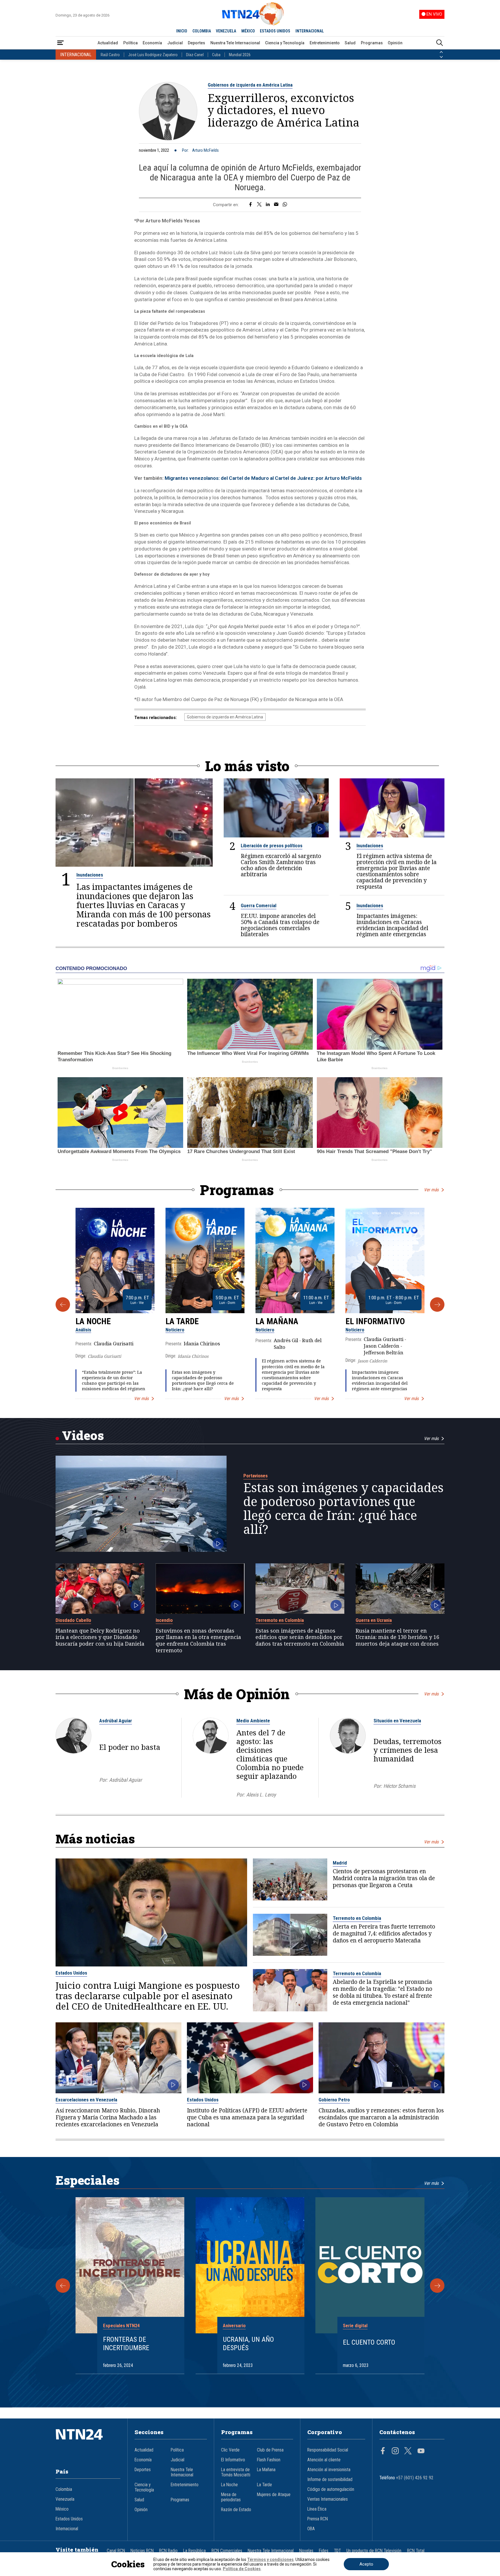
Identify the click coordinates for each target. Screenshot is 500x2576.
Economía (152, 43)
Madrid (340, 1863)
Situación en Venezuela (397, 1721)
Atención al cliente (324, 2460)
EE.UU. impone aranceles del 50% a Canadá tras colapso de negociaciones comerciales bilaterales (280, 925)
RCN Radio (168, 2551)
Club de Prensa (270, 2450)
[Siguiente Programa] (437, 1305)
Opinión (395, 43)
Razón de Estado (236, 2510)
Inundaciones (90, 875)
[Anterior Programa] (63, 1305)
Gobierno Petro (334, 2100)
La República (194, 2551)
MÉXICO (248, 31)
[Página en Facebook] (383, 2451)
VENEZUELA (226, 31)
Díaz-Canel (195, 55)
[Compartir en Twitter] (259, 205)
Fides (324, 2551)
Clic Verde (230, 2450)
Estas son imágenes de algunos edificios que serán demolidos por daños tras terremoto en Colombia (300, 1637)
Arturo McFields (205, 150)
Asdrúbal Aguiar (116, 1721)
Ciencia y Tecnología (285, 43)
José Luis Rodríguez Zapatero (153, 55)
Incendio (164, 1620)
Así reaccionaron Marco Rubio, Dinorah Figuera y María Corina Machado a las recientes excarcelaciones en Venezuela (108, 2117)
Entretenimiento (325, 43)
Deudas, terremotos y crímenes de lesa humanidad (408, 1750)
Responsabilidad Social (328, 2450)
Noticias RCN (142, 2551)
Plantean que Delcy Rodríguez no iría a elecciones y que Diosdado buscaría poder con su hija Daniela (100, 1637)
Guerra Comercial (259, 905)
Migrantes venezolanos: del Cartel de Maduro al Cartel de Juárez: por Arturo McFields (263, 478)
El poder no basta (130, 1747)
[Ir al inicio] (88, 2443)
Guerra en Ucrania (374, 1620)
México (62, 2509)
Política (130, 43)
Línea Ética (317, 2509)
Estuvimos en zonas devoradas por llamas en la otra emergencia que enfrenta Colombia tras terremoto (198, 1641)
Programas (372, 43)
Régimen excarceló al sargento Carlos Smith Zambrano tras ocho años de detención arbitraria (281, 865)
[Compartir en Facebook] (250, 205)
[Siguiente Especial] (437, 2286)
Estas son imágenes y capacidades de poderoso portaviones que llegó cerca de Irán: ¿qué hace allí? (203, 1381)
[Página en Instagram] (395, 2451)
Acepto (366, 2564)
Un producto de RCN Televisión (374, 2551)
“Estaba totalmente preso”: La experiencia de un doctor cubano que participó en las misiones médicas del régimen (114, 1381)
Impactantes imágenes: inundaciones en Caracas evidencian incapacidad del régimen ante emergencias (392, 925)
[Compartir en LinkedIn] (268, 205)
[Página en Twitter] (408, 2451)
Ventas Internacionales (328, 2499)
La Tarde (182, 1321)
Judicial (175, 43)
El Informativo (375, 1321)
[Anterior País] (441, 52)
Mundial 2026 (240, 55)
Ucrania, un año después (248, 2344)
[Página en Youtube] (421, 2451)
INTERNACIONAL (310, 31)
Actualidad (108, 43)
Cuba (216, 55)
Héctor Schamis (399, 1786)
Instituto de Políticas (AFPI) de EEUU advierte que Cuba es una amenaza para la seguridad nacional (247, 2117)
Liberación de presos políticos (272, 846)
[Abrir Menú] (60, 43)
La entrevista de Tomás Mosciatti (236, 2472)
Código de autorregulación (331, 2489)
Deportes (196, 43)
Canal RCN (116, 2551)
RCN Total (416, 2551)
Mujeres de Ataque (274, 2495)
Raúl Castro (110, 55)
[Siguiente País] (441, 57)
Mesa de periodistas (231, 2497)
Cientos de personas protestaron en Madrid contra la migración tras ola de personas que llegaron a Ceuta (384, 1878)
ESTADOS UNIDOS (275, 31)
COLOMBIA (202, 31)
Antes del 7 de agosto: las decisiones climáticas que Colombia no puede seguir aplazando (270, 1754)
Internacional (67, 2529)
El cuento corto (369, 2342)
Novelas (306, 2551)
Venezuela (65, 2499)
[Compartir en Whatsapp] (285, 205)
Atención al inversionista (329, 2470)
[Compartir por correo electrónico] (276, 205)
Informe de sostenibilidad (330, 2480)
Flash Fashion (269, 2460)
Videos (83, 1435)
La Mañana (277, 1321)
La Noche (93, 1321)
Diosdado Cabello (73, 1620)
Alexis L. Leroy (261, 1795)
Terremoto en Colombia (280, 1620)
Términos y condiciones (270, 2559)
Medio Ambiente (253, 1721)
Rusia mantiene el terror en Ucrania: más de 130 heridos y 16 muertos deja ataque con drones (397, 1637)
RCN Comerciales (227, 2551)
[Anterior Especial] (63, 2286)
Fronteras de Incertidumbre (126, 2344)
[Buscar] (440, 43)
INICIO (182, 31)
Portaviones (255, 1476)
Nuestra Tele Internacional (235, 43)
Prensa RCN (318, 2519)
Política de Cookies (242, 2569)
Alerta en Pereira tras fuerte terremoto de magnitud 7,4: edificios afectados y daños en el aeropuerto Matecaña (384, 1933)
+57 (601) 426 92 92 (415, 2478)
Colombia (64, 2489)
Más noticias (95, 1839)
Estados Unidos (71, 1973)
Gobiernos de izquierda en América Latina (250, 85)
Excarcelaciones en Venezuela (86, 2100)
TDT (337, 2551)
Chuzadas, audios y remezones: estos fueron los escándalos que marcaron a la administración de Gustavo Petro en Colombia (381, 2117)
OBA (311, 2529)
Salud (350, 43)
